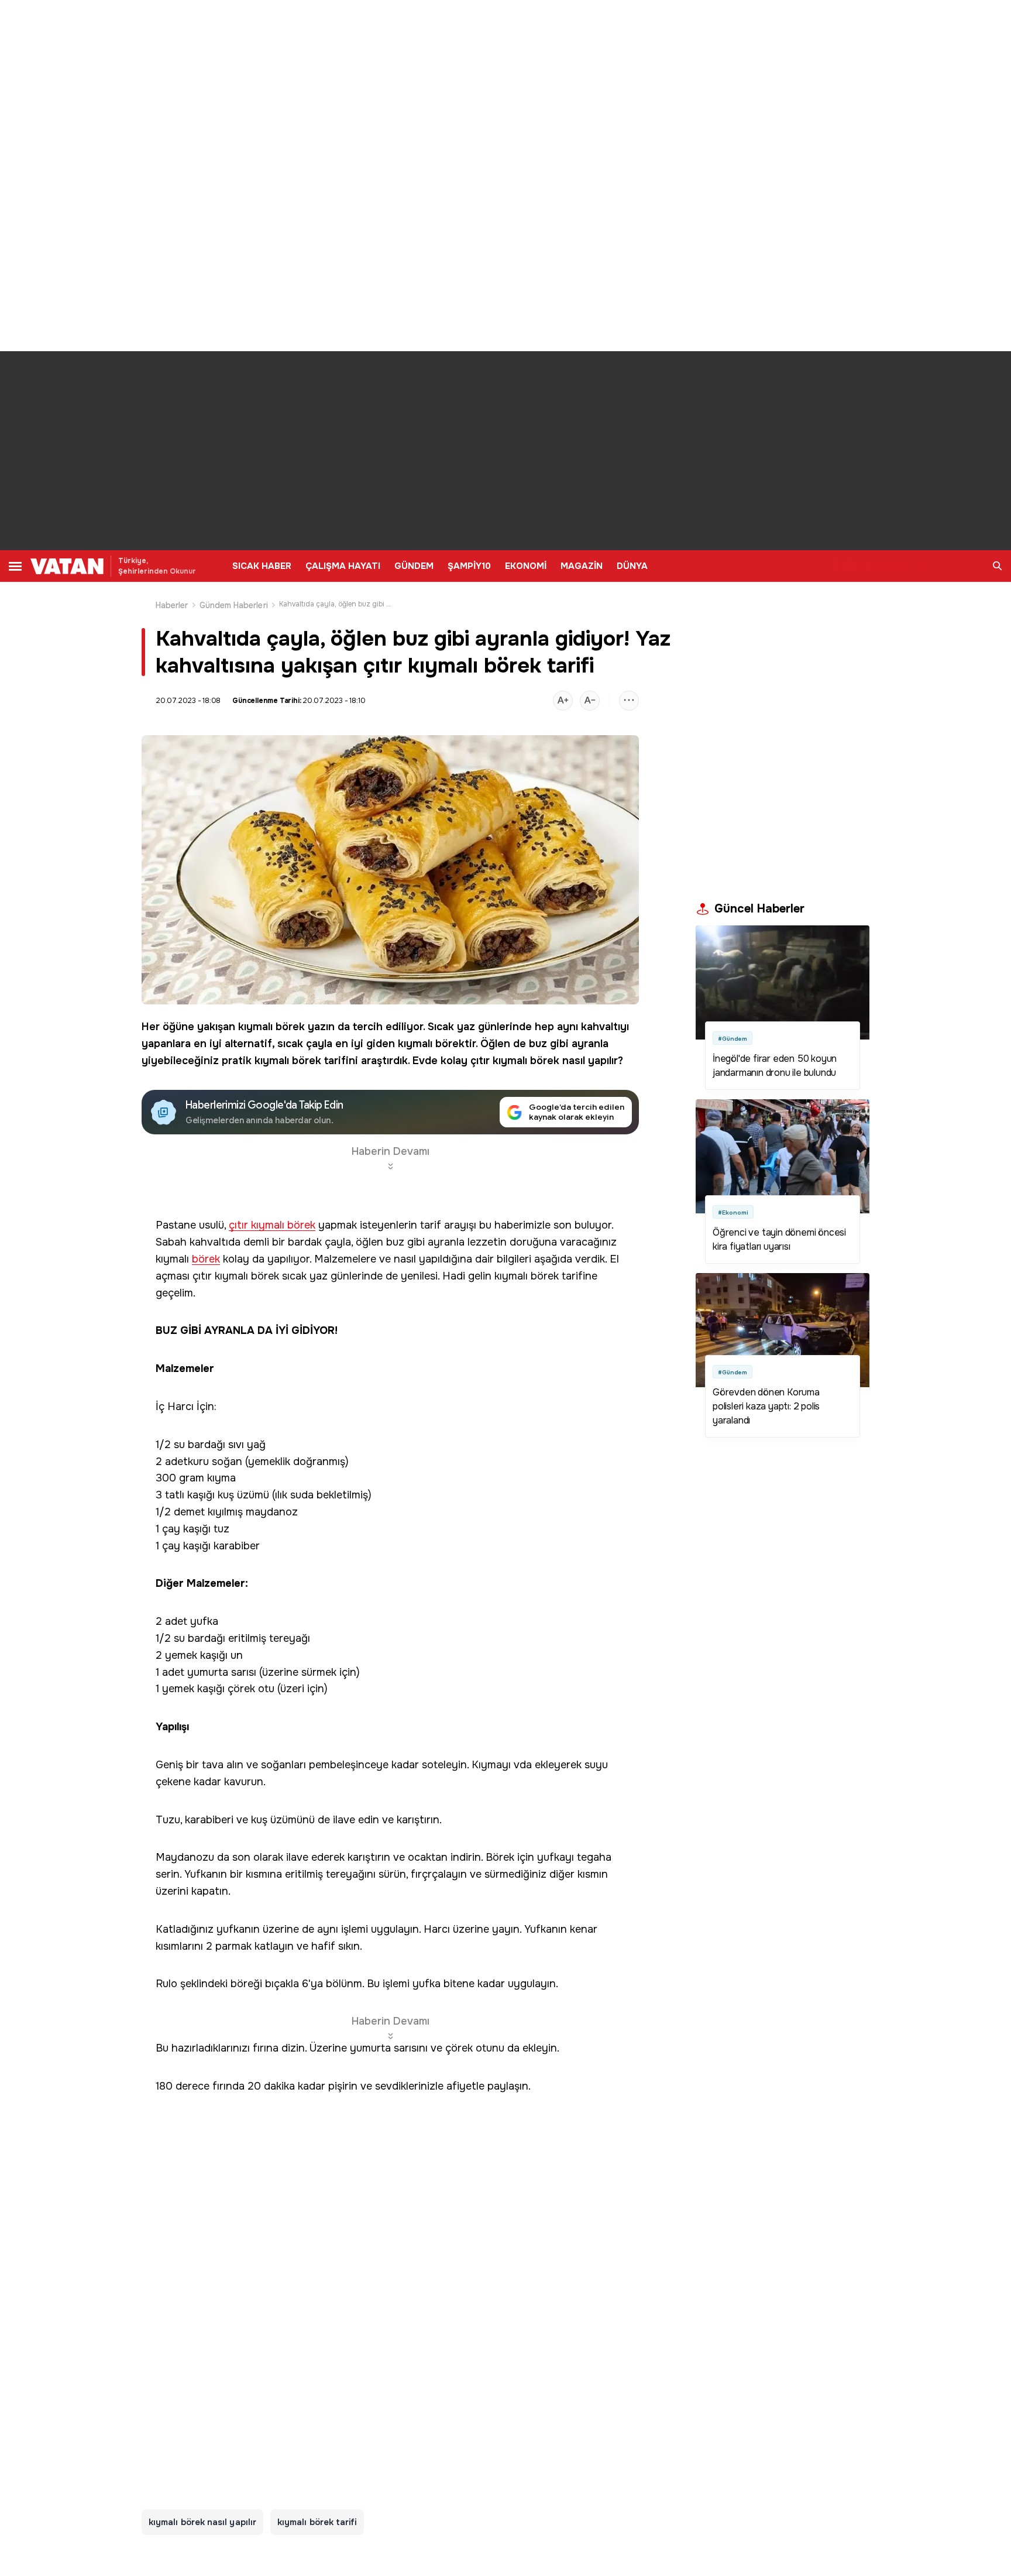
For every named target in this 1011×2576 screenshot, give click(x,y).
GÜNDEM (414, 566)
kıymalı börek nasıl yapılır (202, 2522)
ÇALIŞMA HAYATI (343, 566)
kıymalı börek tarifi (317, 2522)
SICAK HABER (262, 566)
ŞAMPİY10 (469, 566)
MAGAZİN (582, 566)
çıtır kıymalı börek (515, 1061)
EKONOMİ (526, 566)
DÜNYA (632, 566)
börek (290, 1027)
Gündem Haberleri (234, 605)
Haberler (172, 605)
